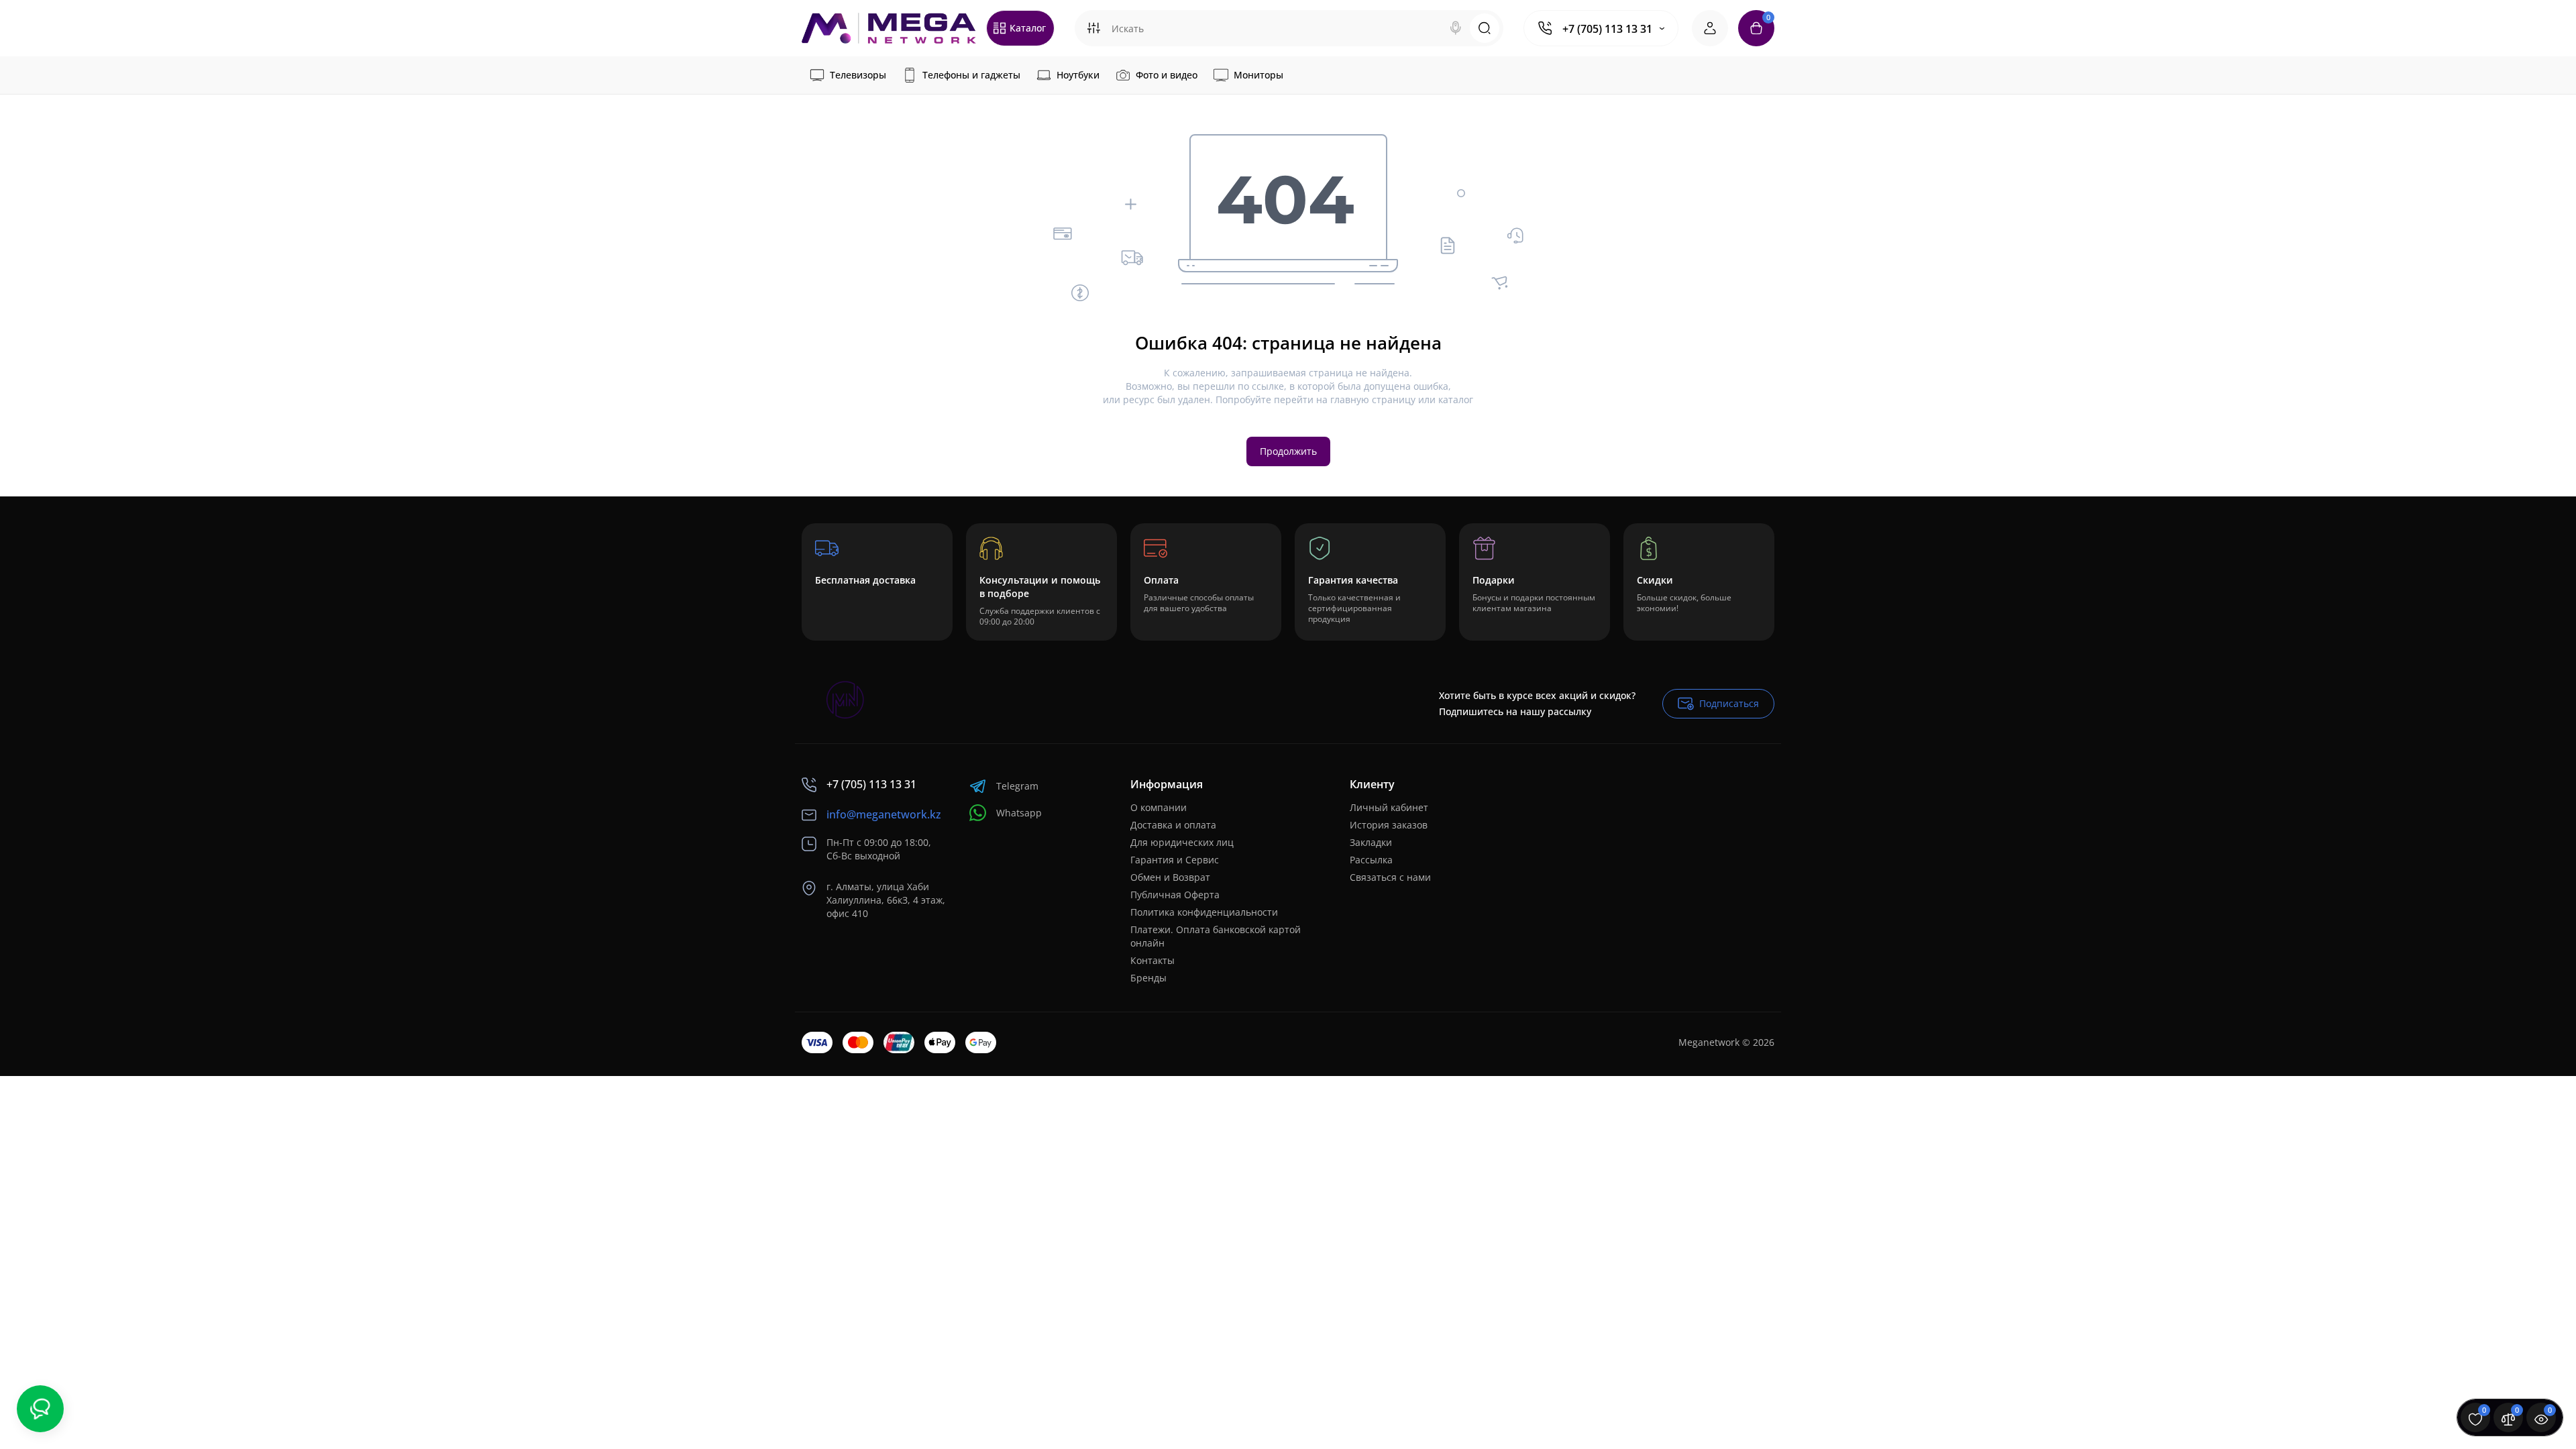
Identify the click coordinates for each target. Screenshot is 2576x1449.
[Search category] (1093, 28)
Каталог (1028, 28)
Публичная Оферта (1175, 895)
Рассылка (1371, 860)
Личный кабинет (1389, 807)
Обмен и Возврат (1170, 877)
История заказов (1389, 825)
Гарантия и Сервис (1175, 860)
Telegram (1017, 786)
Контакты (1152, 960)
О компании (1159, 807)
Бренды (1148, 978)
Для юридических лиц (1182, 842)
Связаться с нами (1390, 877)
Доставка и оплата (1173, 825)
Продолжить (1288, 451)
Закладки (1371, 842)
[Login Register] (1710, 28)
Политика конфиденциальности (1204, 912)
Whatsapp (1019, 813)
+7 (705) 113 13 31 (1607, 29)
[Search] (1456, 28)
